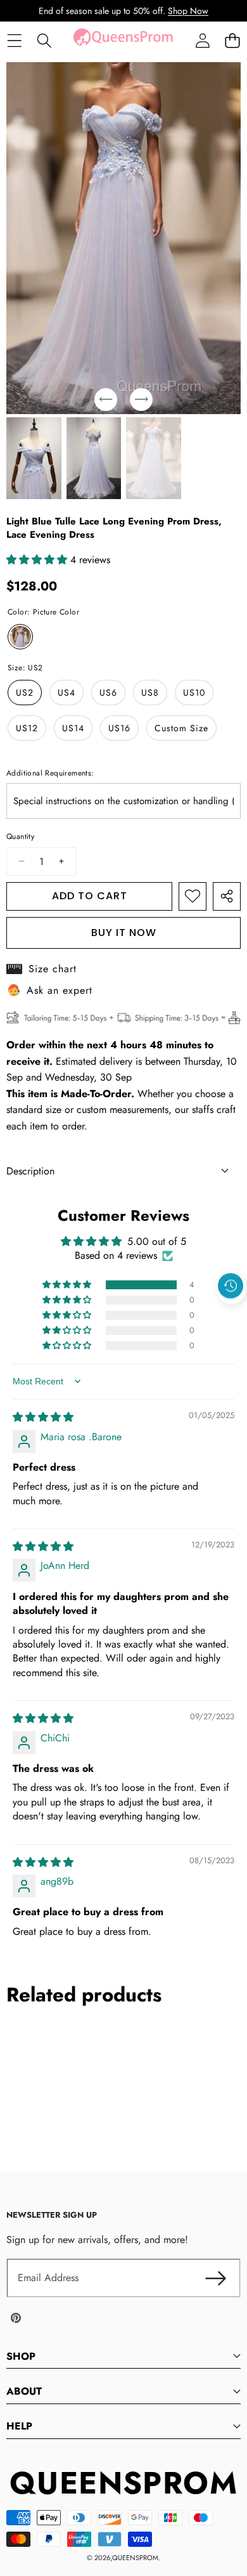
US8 (150, 693)
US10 (194, 693)
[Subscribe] (215, 2278)
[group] (34, 459)
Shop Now (188, 11)
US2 (25, 693)
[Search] (44, 41)
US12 (27, 728)
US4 (66, 693)
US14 (73, 728)
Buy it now (124, 933)
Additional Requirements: (50, 773)
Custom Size (181, 728)
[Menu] (14, 41)
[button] (232, 41)
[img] (43, 1417)
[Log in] (202, 41)
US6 (108, 693)
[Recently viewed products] (231, 1286)
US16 (119, 728)
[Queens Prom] (123, 41)
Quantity (20, 836)
